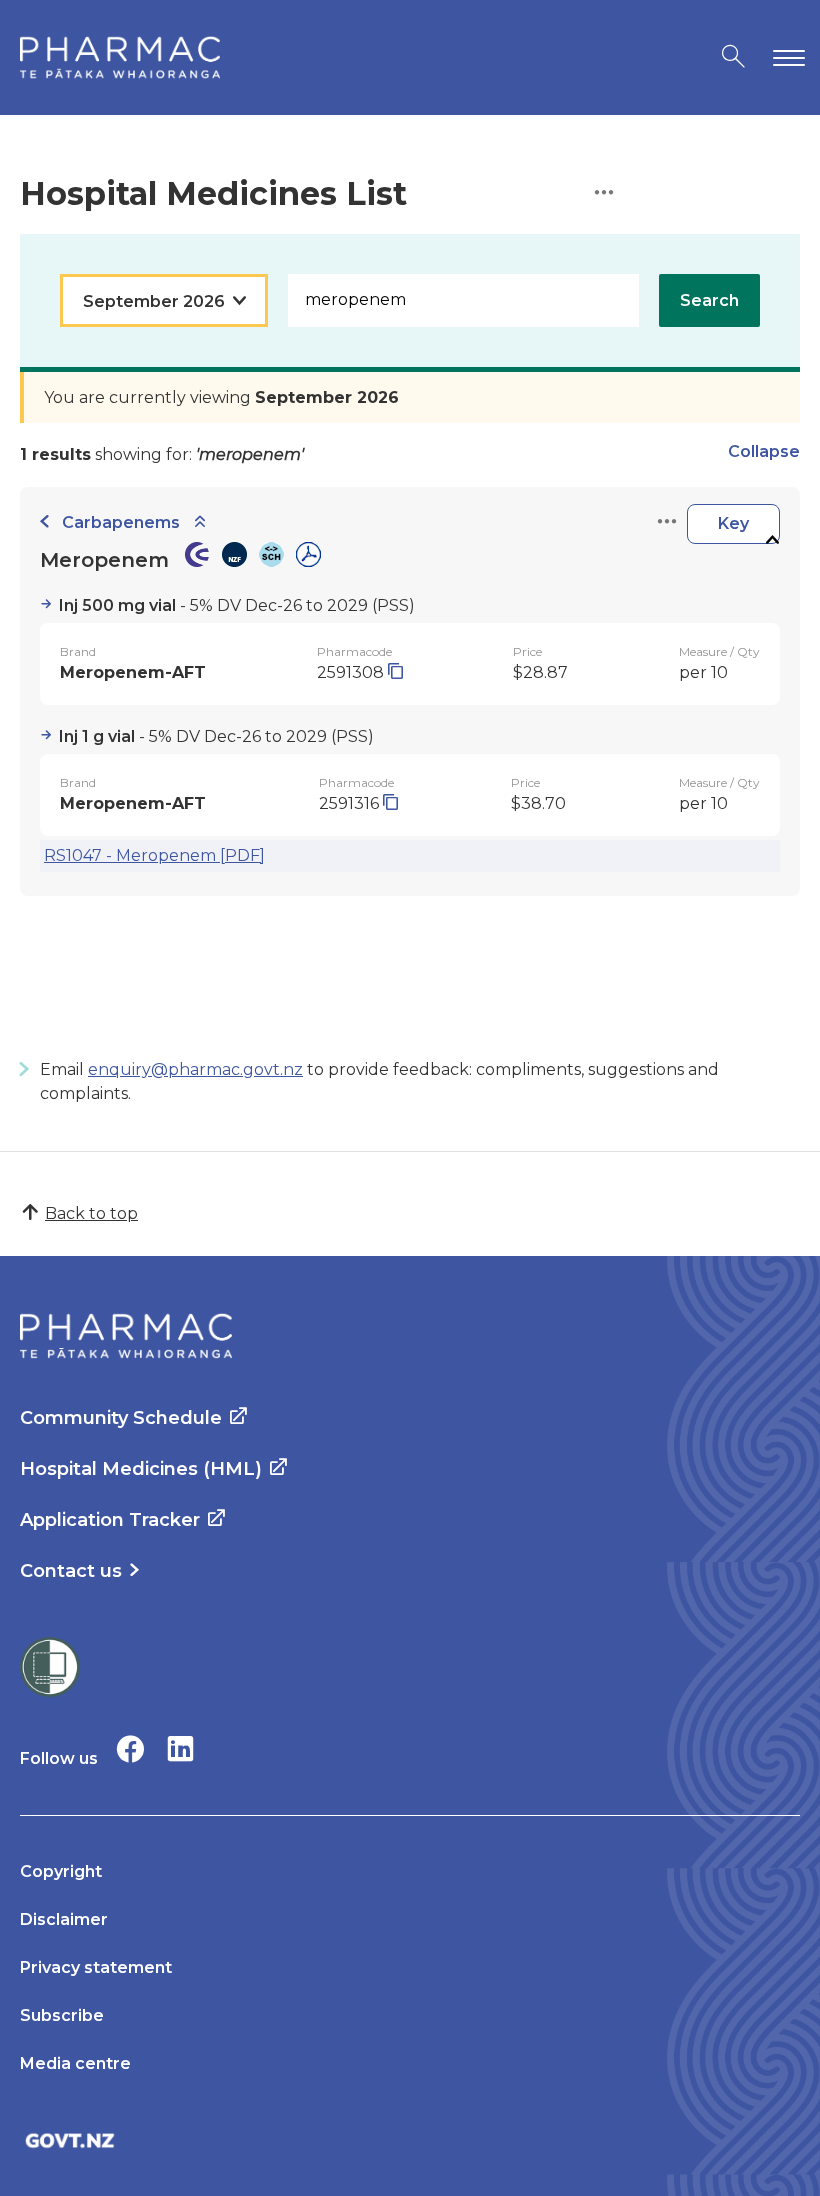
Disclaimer (64, 1919)
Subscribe (62, 2015)
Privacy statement (96, 1967)
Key (733, 523)
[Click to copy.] (395, 672)
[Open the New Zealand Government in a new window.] (410, 2140)
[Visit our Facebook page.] (130, 1748)
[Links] (667, 522)
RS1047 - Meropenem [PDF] (154, 855)
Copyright (61, 1871)
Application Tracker (110, 1520)
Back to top (91, 1213)
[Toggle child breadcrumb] (200, 522)
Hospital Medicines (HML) (141, 1469)
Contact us (71, 1571)
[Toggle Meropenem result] (772, 540)
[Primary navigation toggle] (785, 57)
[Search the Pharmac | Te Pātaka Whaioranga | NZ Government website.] (733, 57)
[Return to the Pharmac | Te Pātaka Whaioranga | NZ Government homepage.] (120, 57)
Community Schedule (121, 1418)
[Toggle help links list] (604, 193)
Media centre (75, 2063)
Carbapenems (121, 522)
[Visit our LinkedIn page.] (180, 1748)
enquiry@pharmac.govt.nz (195, 1069)
